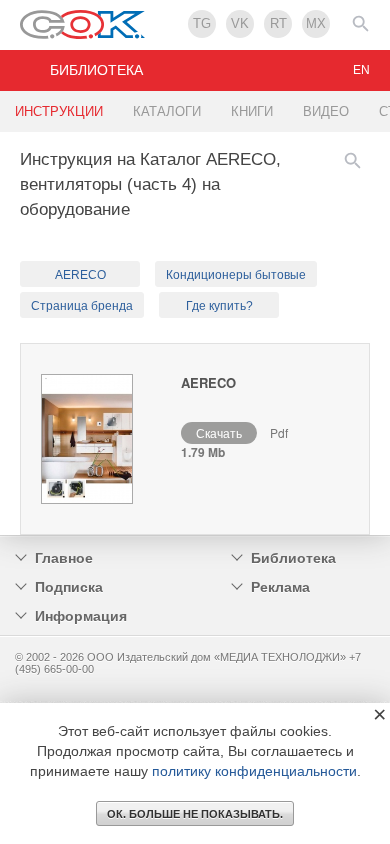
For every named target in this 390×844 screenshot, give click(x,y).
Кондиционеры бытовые (236, 275)
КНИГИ (252, 111)
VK (240, 23)
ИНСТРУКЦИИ (59, 111)
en (361, 70)
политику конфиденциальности (254, 771)
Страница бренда (82, 306)
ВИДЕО (326, 111)
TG (202, 23)
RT (278, 23)
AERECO (80, 275)
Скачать (219, 432)
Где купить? (219, 306)
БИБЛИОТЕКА (96, 70)
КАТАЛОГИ (167, 111)
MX (316, 23)
